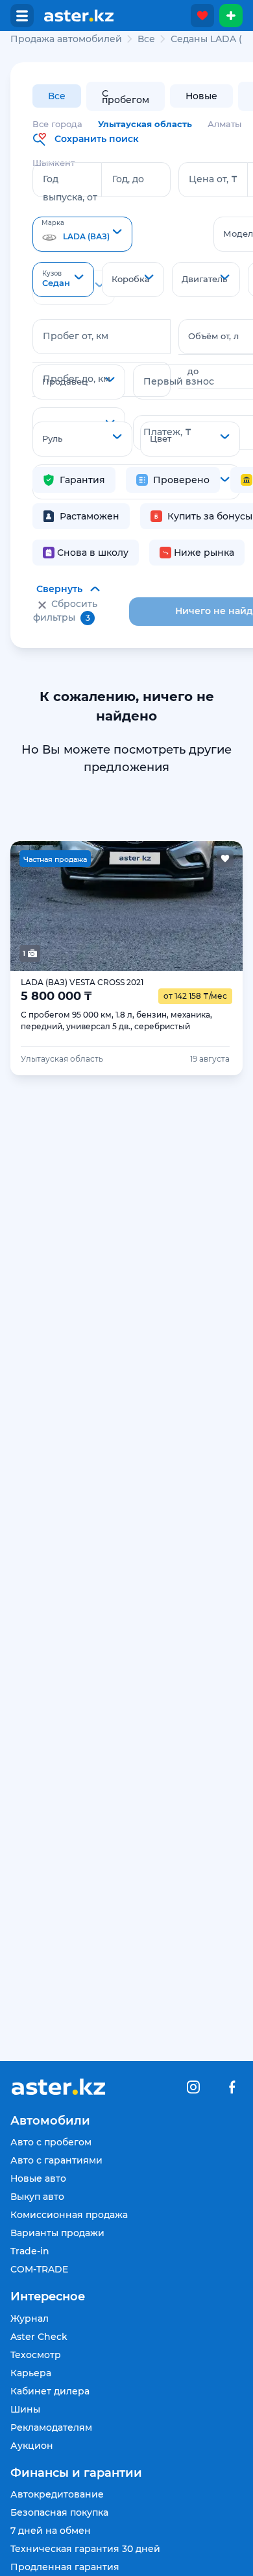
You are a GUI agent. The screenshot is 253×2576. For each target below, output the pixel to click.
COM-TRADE (39, 2269)
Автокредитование (57, 2494)
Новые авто (38, 2178)
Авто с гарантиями (56, 2160)
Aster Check (39, 2337)
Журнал (30, 2319)
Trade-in (30, 2251)
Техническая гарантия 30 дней (85, 2549)
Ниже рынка (204, 553)
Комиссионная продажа (69, 2215)
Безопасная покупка (59, 2512)
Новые (201, 96)
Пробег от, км (76, 336)
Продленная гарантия (65, 2567)
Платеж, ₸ (167, 432)
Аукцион (32, 2446)
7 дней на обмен (51, 2531)
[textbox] (82, 235)
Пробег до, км (77, 379)
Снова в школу (93, 553)
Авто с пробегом (51, 2142)
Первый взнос (179, 381)
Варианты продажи (57, 2233)
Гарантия (82, 480)
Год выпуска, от (70, 188)
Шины (25, 2409)
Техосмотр (36, 2355)
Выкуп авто (37, 2197)
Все (57, 96)
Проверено (181, 480)
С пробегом (126, 97)
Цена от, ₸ (213, 179)
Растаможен (90, 516)
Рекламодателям (51, 2427)
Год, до (128, 179)
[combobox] (82, 234)
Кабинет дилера (50, 2391)
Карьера (31, 2373)
